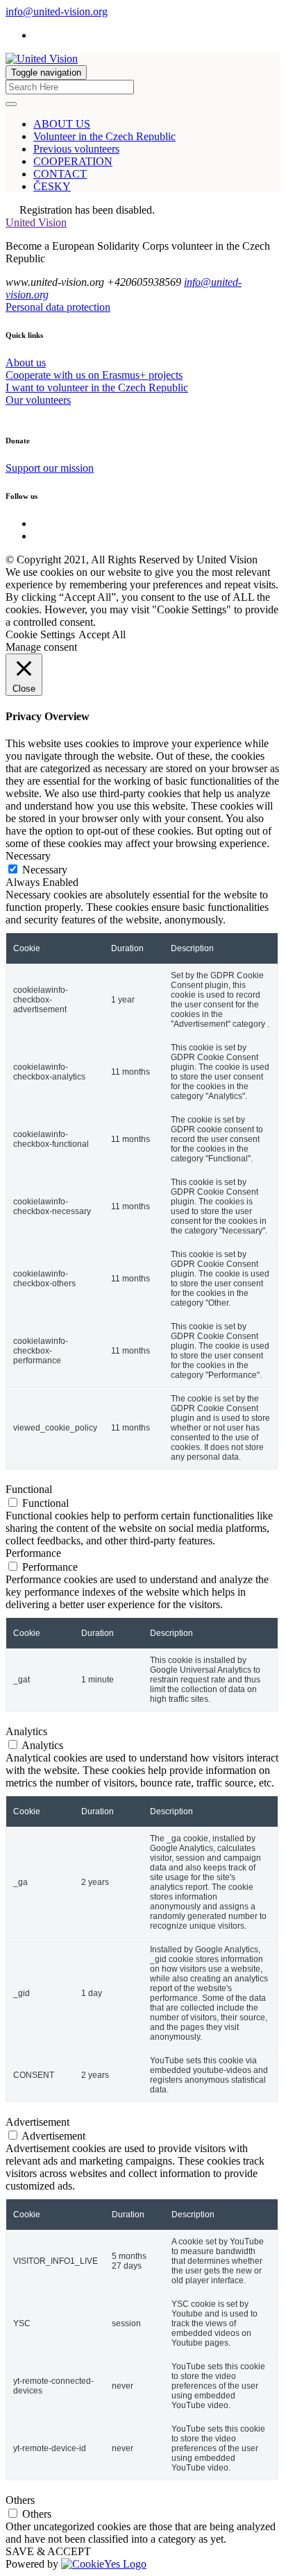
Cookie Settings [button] (40, 634)
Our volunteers (38, 400)
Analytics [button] (26, 1731)
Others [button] (20, 2500)
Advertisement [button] (37, 2122)
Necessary (45, 870)
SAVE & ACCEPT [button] (48, 2551)
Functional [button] (29, 1489)
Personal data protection (58, 307)
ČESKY (52, 186)
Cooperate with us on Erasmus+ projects (94, 375)
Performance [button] (33, 1553)
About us (26, 362)
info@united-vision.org (57, 11)
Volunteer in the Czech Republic (104, 136)
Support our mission (50, 468)
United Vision (36, 222)
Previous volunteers (76, 149)
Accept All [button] (102, 634)
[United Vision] (42, 59)
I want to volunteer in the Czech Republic (97, 387)
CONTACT (60, 174)
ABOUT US (62, 124)
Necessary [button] (28, 856)
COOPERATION (73, 161)
